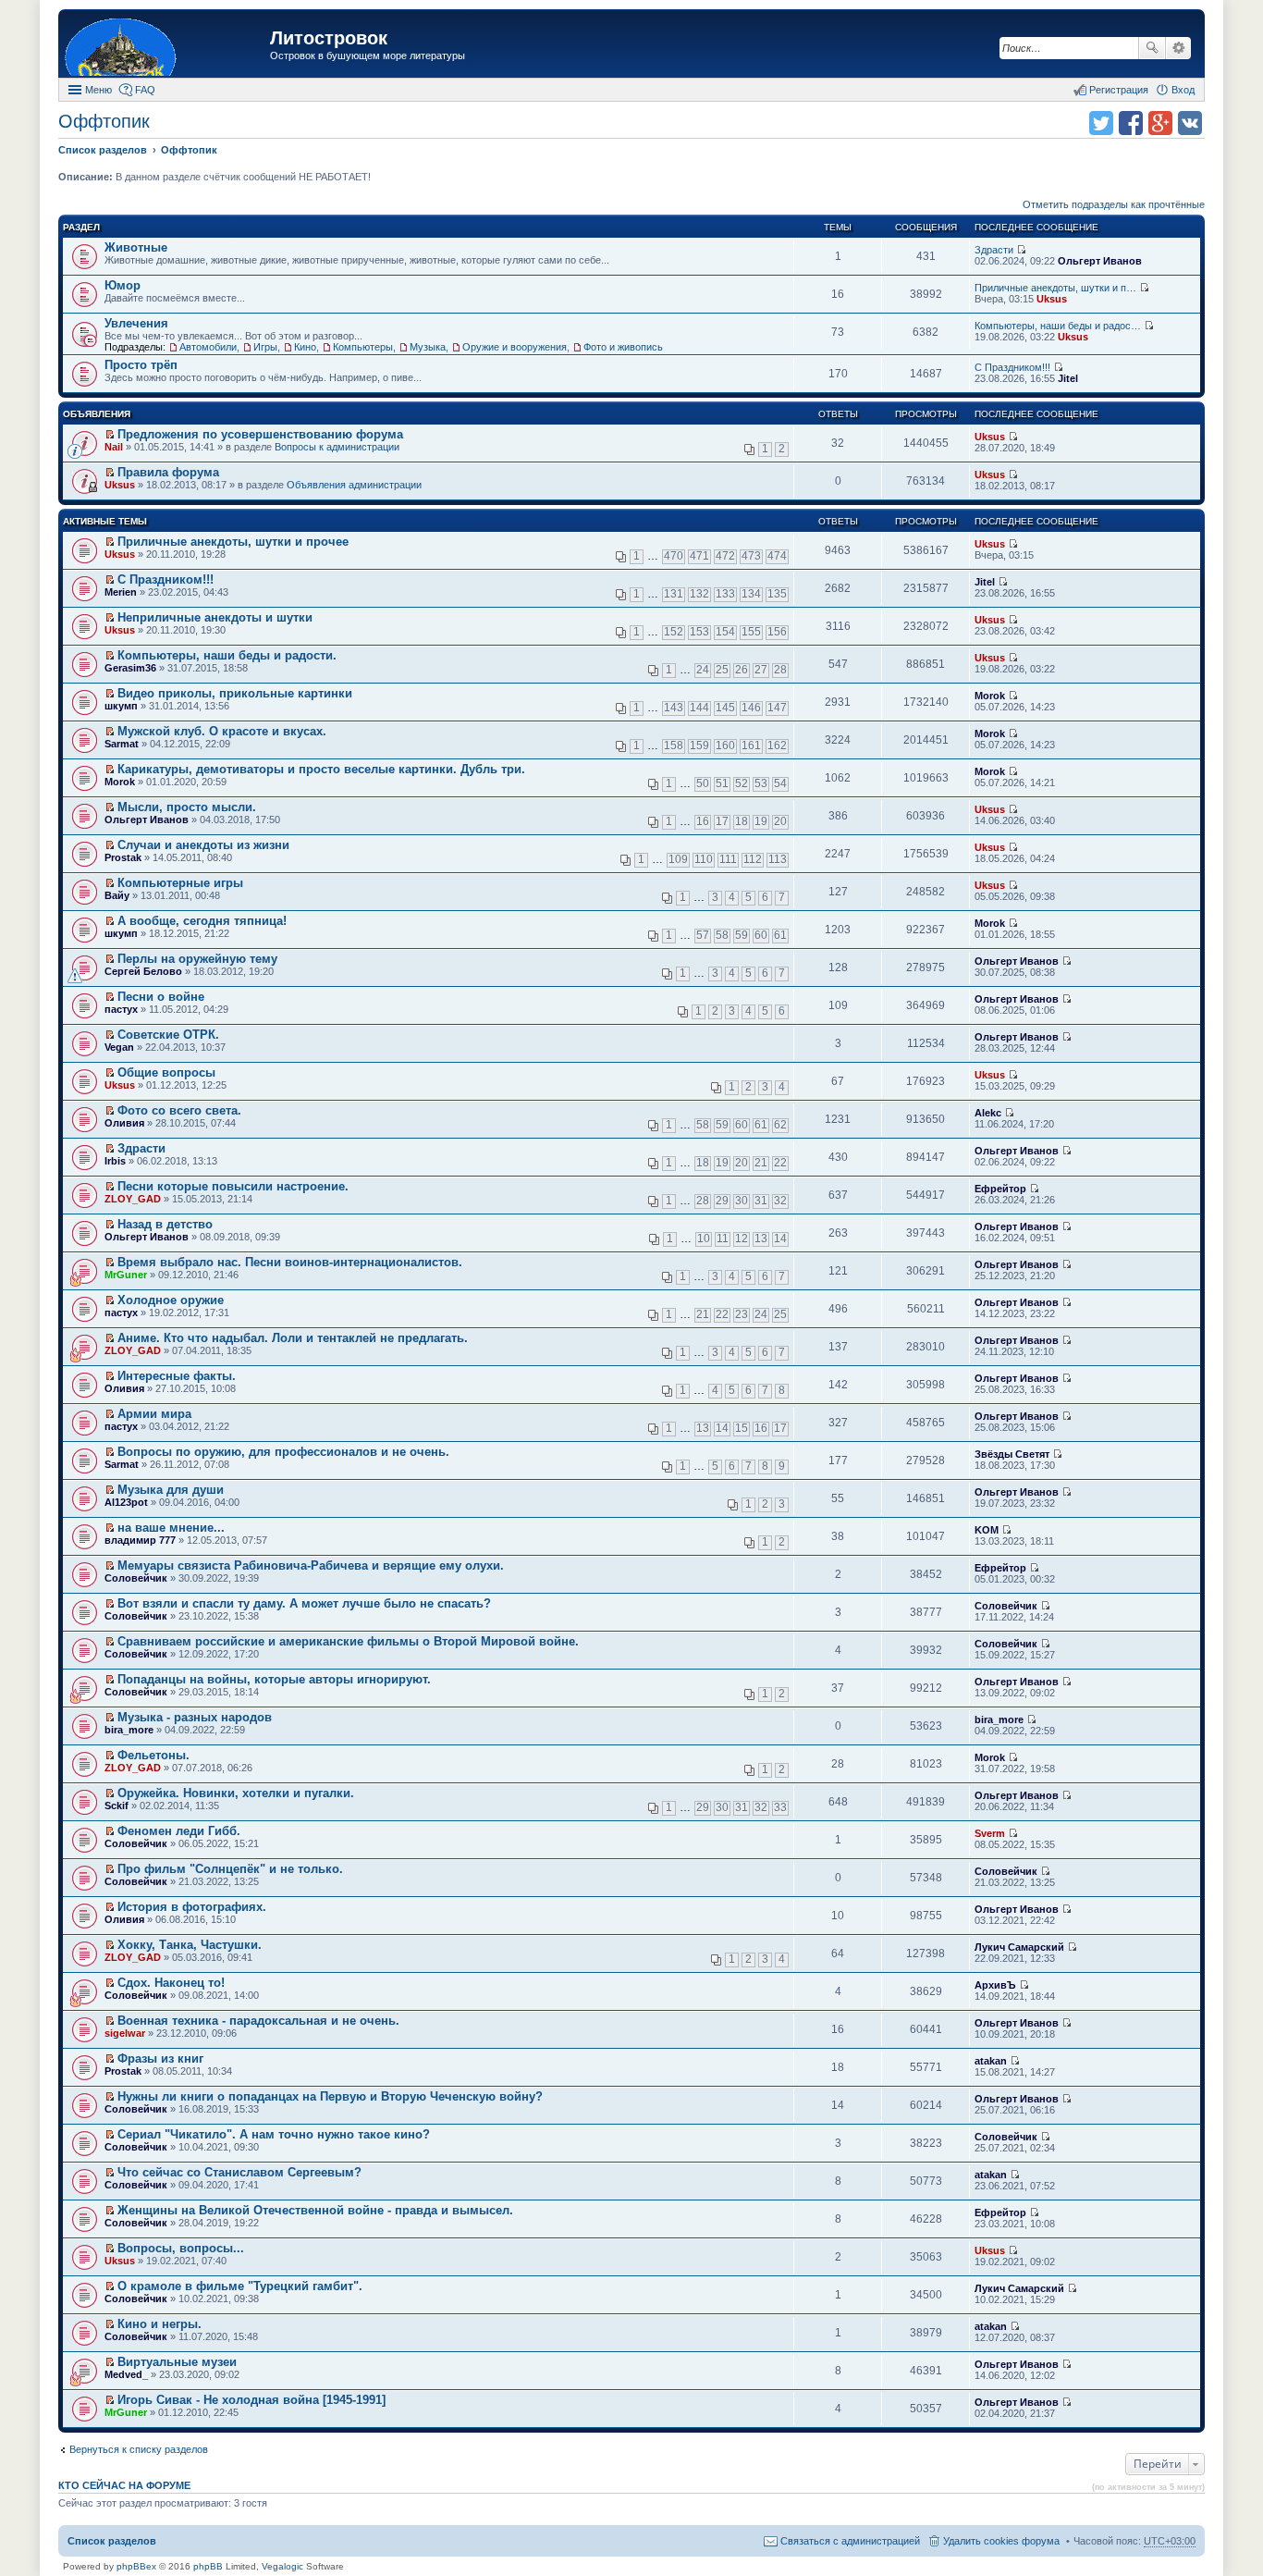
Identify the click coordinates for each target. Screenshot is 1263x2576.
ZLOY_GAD (133, 1199)
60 (761, 935)
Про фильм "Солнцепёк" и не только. (230, 1869)
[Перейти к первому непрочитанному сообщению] (110, 435)
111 (728, 859)
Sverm (990, 1833)
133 (725, 594)
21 (761, 1163)
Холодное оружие (171, 1300)
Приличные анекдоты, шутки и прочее (233, 542)
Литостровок (329, 38)
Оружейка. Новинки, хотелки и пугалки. (236, 1793)
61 (780, 935)
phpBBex (136, 2566)
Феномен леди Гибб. (179, 1831)
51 (722, 783)
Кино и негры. (159, 2324)
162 (777, 746)
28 (780, 670)
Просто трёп (141, 365)
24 (703, 670)
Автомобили (208, 347)
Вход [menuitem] (1183, 90)
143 (674, 708)
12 (742, 1239)
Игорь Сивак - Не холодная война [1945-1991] (251, 2400)
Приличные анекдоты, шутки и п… (1055, 288)
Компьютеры (363, 347)
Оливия (124, 1123)
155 (751, 632)
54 (780, 783)
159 (699, 746)
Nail (114, 447)
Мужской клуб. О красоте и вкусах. (222, 731)
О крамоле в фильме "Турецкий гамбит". (240, 2286)
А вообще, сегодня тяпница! (202, 921)
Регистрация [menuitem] (1119, 90)
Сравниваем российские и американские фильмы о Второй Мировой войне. (348, 1641)
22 (780, 1163)
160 (725, 746)
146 (751, 708)
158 (674, 746)
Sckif (116, 1806)
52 (742, 783)
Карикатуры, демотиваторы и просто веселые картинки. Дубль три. (321, 769)
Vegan (119, 1047)
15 (742, 1428)
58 (722, 935)
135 (777, 594)
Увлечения (136, 323)
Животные (136, 247)
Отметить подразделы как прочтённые (1114, 204)
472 (725, 556)
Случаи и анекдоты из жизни (203, 845)
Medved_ (126, 2374)
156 (777, 632)
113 (778, 859)
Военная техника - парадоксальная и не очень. (258, 2021)
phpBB (208, 2566)
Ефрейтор (1000, 1189)
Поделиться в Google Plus (1160, 123)
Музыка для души (171, 1490)
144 (699, 708)
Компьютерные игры (180, 883)
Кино (305, 347)
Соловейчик (136, 1578)
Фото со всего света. (179, 1110)
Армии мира (154, 1414)
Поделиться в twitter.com (1101, 123)
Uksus (1052, 299)
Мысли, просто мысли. (187, 807)
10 (704, 1239)
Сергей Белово (143, 971)
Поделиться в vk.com (1190, 123)
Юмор (123, 285)
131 (674, 594)
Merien (121, 592)
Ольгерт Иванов (1100, 261)
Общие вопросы (166, 1072)
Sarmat (122, 744)
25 (722, 670)
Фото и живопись (623, 347)
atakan (991, 2061)
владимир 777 (140, 1540)
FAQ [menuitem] (145, 90)
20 (780, 821)
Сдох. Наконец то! (171, 1983)
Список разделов (112, 2541)
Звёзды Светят (1012, 1454)
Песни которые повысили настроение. (233, 1186)
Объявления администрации (354, 485)
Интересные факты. (177, 1376)
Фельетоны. (153, 1755)
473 (751, 556)
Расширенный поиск (1178, 48)
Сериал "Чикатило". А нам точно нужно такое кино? (274, 2134)
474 (777, 556)
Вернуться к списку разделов (139, 2449)
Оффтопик (104, 121)
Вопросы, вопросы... (181, 2248)
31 (761, 1201)
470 (674, 556)
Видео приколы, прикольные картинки (235, 693)
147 (777, 708)
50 (703, 783)
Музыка (428, 347)
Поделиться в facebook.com (1131, 123)
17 (722, 821)
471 (699, 556)
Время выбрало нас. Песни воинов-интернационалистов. (290, 1262)
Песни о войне (161, 997)
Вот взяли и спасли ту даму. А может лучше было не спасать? (304, 1603)
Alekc (988, 1113)
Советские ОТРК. (168, 1035)
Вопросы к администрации (337, 447)
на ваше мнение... (171, 1528)
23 (742, 1314)
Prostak (123, 857)
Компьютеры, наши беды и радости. (227, 655)
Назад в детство (165, 1224)
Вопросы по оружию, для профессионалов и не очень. (283, 1452)
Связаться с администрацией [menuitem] (850, 2541)
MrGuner (126, 1275)
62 (780, 1125)
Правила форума (168, 472)
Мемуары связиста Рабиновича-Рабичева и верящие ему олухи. (311, 1565)
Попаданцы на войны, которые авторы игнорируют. (274, 1679)
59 (742, 935)
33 (780, 1807)
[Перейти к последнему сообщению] (1021, 250)
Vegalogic (282, 2566)
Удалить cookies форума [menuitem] (1001, 2541)
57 (703, 935)
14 (780, 1239)
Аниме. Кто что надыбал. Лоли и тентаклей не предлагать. (293, 1338)
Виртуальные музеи (177, 2362)
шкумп (121, 706)
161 (751, 746)
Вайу (117, 895)
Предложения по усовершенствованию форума (260, 434)
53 (761, 783)
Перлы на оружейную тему (197, 959)
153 (699, 632)
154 (725, 632)
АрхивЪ (995, 1985)
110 (704, 859)
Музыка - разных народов (195, 1717)
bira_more (129, 1730)
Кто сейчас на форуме (124, 2485)
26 (742, 670)
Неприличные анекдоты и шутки (215, 617)
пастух (121, 1009)
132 (699, 594)
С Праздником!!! (1012, 367)
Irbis (115, 1161)
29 (722, 1201)
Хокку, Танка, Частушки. (190, 1945)
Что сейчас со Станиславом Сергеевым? (239, 2172)
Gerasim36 (130, 668)
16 (703, 821)
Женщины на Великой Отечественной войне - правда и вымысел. (315, 2210)
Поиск (1152, 48)
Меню (98, 90)
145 (725, 708)
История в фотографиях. (192, 1907)
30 (742, 1201)
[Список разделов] (166, 46)
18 (742, 821)
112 (753, 859)
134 (751, 594)
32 (780, 1201)
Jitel (1068, 378)
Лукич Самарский (1019, 1947)
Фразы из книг (160, 2058)
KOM (987, 1530)
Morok (990, 696)
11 (723, 1239)
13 (761, 1239)
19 (761, 821)
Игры (265, 347)
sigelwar (125, 2033)
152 (674, 632)
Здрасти (994, 250)
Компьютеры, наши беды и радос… (1058, 326)
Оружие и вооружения (515, 347)
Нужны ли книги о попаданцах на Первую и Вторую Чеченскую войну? (330, 2096)
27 (761, 670)
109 (678, 859)
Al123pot (126, 1502)
